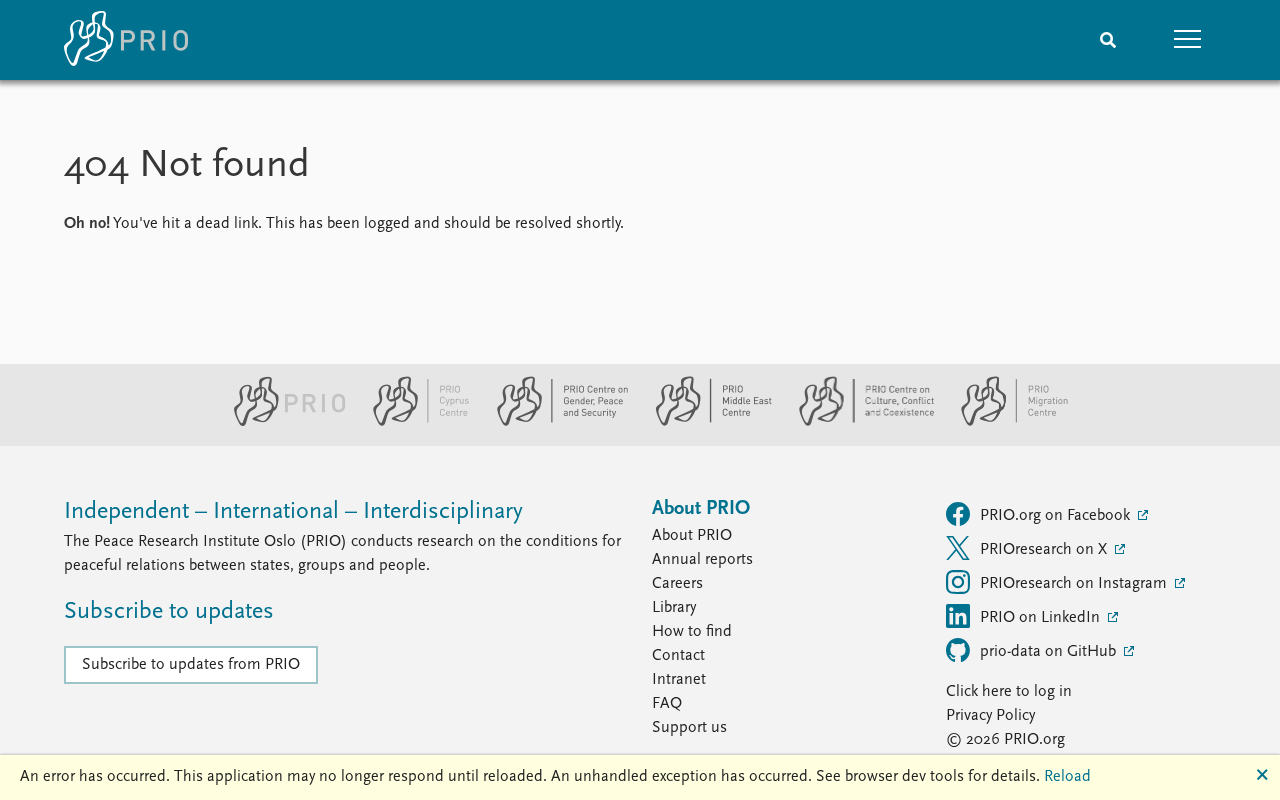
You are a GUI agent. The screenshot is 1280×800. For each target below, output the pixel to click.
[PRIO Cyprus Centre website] (413, 422)
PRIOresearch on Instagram (1075, 584)
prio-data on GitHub (1050, 652)
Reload (1067, 777)
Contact (678, 656)
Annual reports (702, 560)
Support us (689, 728)
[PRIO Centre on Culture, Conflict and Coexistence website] (858, 422)
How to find (692, 632)
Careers (677, 584)
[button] (1188, 40)
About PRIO (692, 536)
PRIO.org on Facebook (1057, 516)
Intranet (679, 680)
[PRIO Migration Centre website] (1004, 422)
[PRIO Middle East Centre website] (705, 422)
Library (674, 608)
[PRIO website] (281, 422)
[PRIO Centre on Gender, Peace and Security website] (554, 422)
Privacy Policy (990, 716)
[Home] (126, 40)
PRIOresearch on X (1045, 550)
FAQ (667, 704)
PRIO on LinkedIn (1042, 618)
